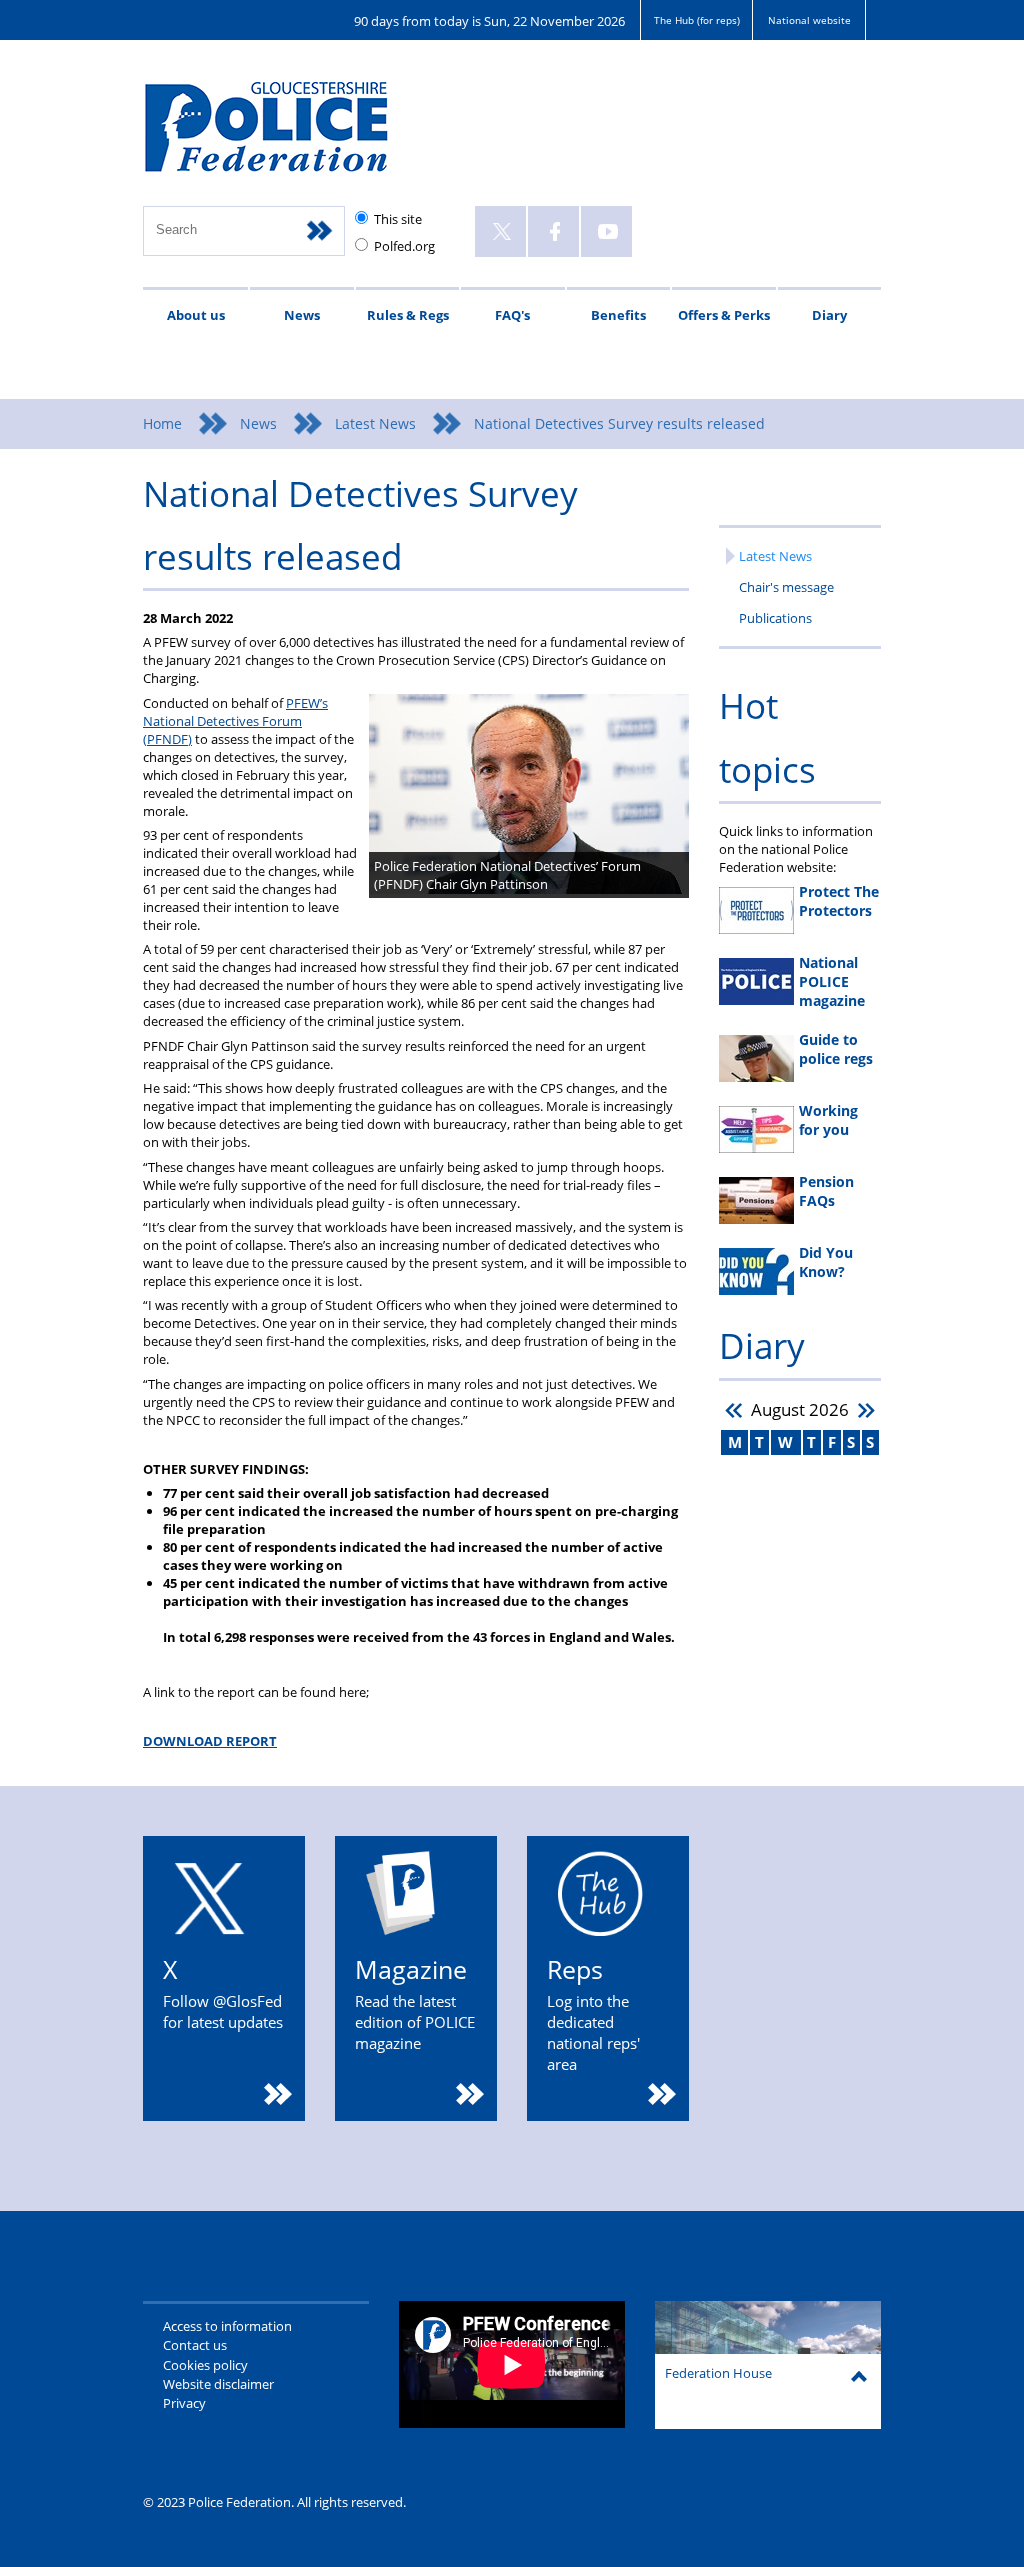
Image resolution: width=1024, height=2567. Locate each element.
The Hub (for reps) (697, 20)
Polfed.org (404, 246)
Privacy (184, 2403)
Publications (775, 618)
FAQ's (512, 315)
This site (398, 219)
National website (809, 20)
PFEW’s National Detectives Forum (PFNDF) (235, 721)
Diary (829, 315)
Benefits (618, 315)
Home (162, 423)
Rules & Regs (408, 315)
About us (196, 315)
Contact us (195, 2345)
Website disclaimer (218, 2384)
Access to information (227, 2326)
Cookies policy (205, 2365)
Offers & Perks (724, 315)
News (302, 315)
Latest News (375, 423)
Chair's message (786, 587)
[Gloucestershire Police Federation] (295, 136)
